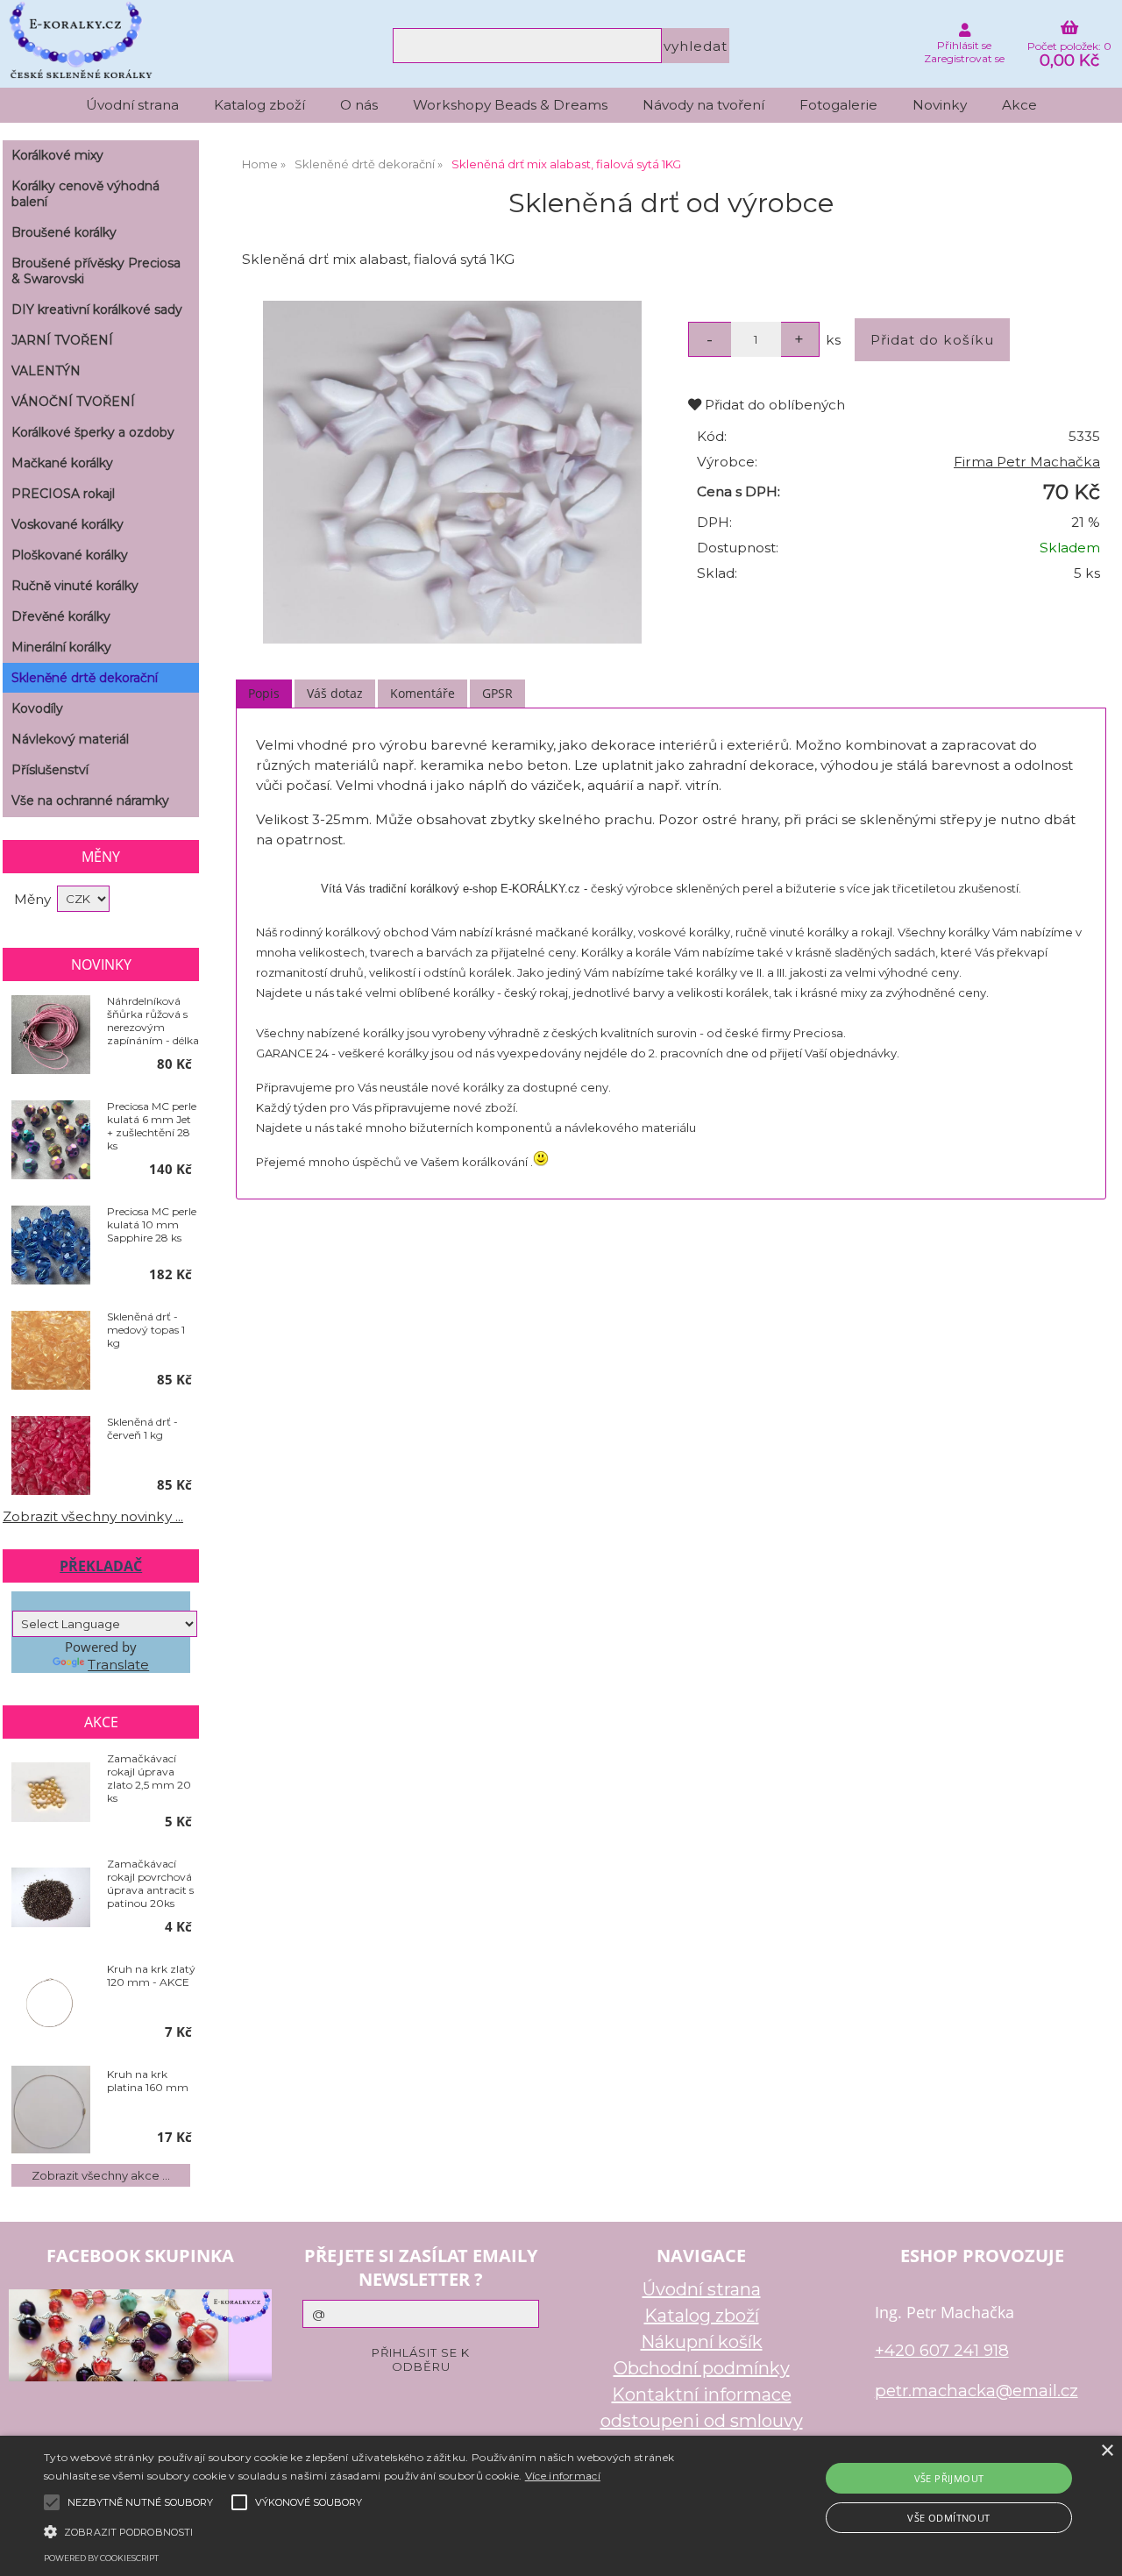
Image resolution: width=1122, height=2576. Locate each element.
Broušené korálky (64, 232)
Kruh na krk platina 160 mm (148, 2081)
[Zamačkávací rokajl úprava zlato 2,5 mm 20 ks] (51, 1793)
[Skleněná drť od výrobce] (452, 473)
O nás (359, 105)
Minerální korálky (61, 647)
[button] (380, 2530)
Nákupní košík (702, 2342)
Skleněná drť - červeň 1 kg (142, 1428)
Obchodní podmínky (702, 2368)
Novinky (940, 105)
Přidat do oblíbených (773, 405)
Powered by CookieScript (101, 2558)
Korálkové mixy (57, 155)
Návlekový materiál (70, 739)
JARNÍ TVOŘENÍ (62, 340)
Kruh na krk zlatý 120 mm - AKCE (151, 1975)
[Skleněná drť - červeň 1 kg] (51, 1457)
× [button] (1107, 2451)
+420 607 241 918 (942, 2350)
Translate (118, 1665)
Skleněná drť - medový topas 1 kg (146, 1330)
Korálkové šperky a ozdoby (93, 432)
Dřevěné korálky (61, 616)
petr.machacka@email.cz (976, 2391)
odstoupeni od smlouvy (702, 2421)
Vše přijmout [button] (949, 2478)
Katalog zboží (259, 105)
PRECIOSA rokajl (63, 494)
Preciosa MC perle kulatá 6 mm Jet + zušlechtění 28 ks (152, 1126)
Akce (1019, 105)
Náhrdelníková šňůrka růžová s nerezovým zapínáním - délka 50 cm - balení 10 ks (153, 1021)
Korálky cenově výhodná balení (85, 194)
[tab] (264, 694)
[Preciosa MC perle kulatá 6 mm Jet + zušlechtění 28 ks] (51, 1141)
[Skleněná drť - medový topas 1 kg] (51, 1352)
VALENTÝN (46, 371)
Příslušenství (50, 770)
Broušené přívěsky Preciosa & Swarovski (96, 271)
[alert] (561, 2506)
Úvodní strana (132, 105)
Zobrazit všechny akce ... (101, 2175)
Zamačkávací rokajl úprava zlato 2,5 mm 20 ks (149, 1778)
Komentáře (423, 693)
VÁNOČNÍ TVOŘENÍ (73, 402)
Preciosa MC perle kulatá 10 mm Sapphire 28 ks (152, 1224)
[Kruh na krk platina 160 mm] (51, 2110)
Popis (264, 693)
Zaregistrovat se (964, 58)
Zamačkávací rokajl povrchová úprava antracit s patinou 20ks (150, 1883)
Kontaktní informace (702, 2395)
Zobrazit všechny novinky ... (93, 1516)
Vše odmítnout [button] (948, 2518)
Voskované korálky (67, 524)
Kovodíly (37, 708)
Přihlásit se (964, 45)
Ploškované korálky (70, 555)
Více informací (563, 2476)
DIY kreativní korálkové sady (97, 310)
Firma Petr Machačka (1027, 462)
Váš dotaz (335, 693)
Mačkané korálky (62, 463)
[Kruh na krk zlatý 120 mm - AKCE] (51, 2003)
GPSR (497, 693)
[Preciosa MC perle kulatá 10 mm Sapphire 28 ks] (51, 1246)
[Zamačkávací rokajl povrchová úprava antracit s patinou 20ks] (51, 1898)
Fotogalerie (838, 105)
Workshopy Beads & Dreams (510, 105)
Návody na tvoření (703, 105)
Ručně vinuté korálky (75, 586)
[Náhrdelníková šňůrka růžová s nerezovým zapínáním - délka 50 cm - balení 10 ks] (51, 1036)
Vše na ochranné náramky (90, 801)
